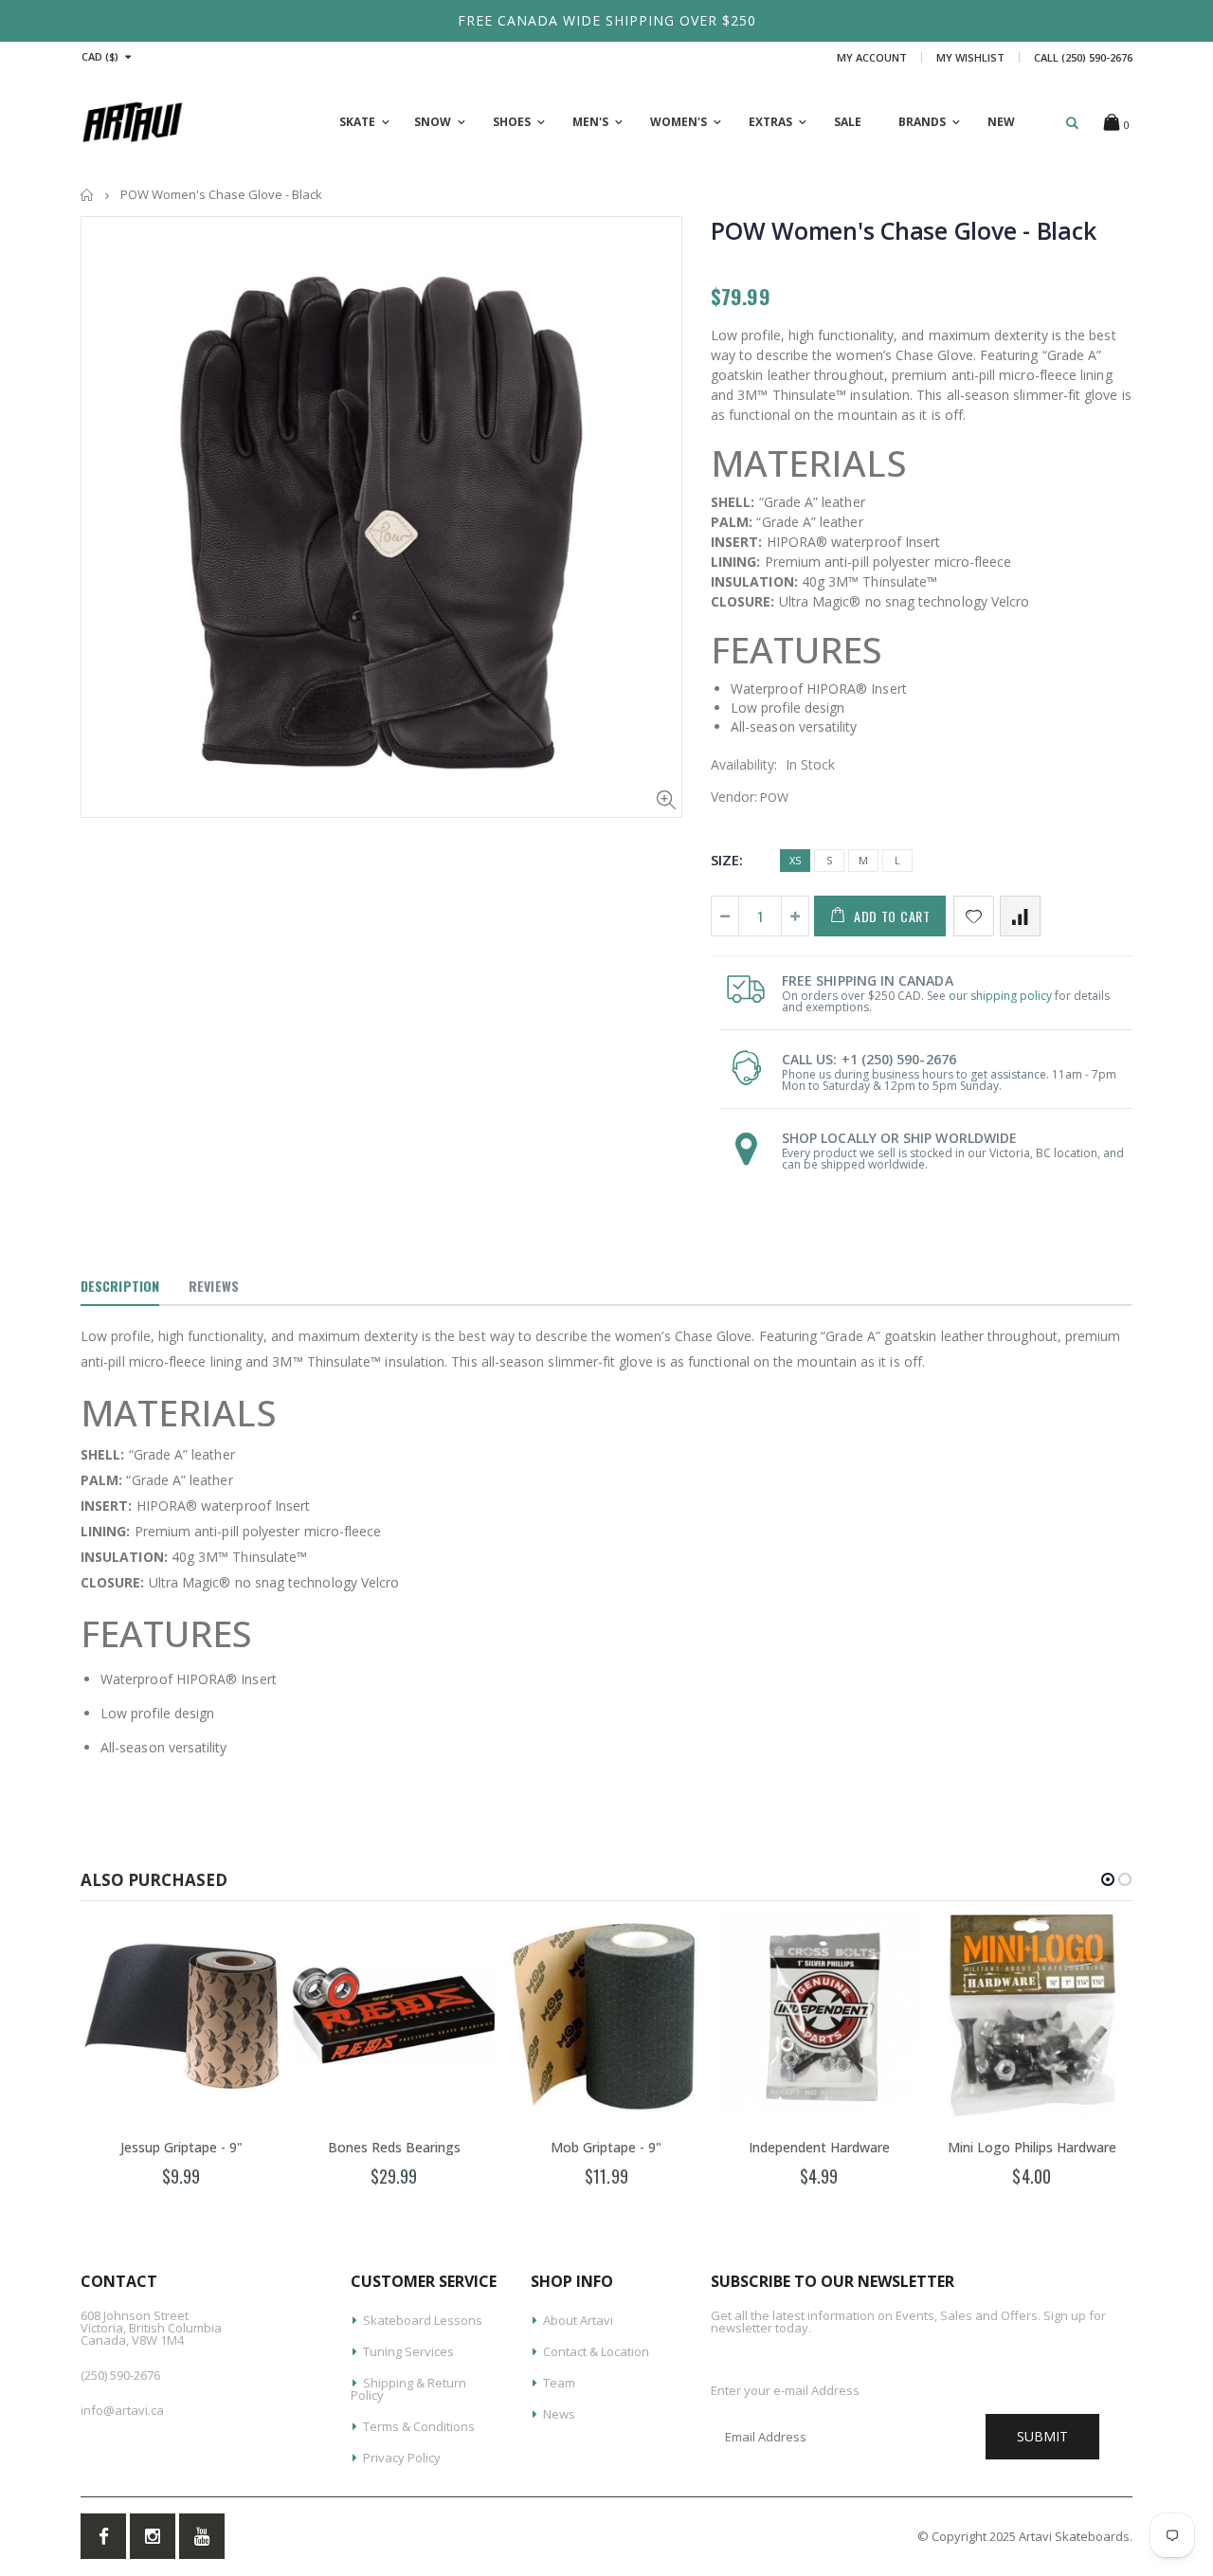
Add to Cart (892, 916)
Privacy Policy (402, 2458)
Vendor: (734, 797)
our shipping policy (1000, 996)
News (559, 2414)
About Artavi (578, 2320)
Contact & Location (596, 2351)
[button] (1108, 1879)
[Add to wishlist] (974, 916)
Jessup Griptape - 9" (181, 2147)
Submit (1042, 2436)
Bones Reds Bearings (394, 2147)
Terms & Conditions (419, 2426)
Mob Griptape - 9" (606, 2147)
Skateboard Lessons (423, 2320)
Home (88, 195)
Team (559, 2383)
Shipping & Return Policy (408, 2389)
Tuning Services (408, 2351)
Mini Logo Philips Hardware (1032, 2147)
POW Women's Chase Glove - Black (903, 230)
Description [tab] (120, 1286)
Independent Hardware (819, 2147)
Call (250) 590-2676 (1083, 57)
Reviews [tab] (214, 1286)
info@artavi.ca (122, 2410)
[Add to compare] (1020, 916)
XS (795, 860)
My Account (872, 57)
